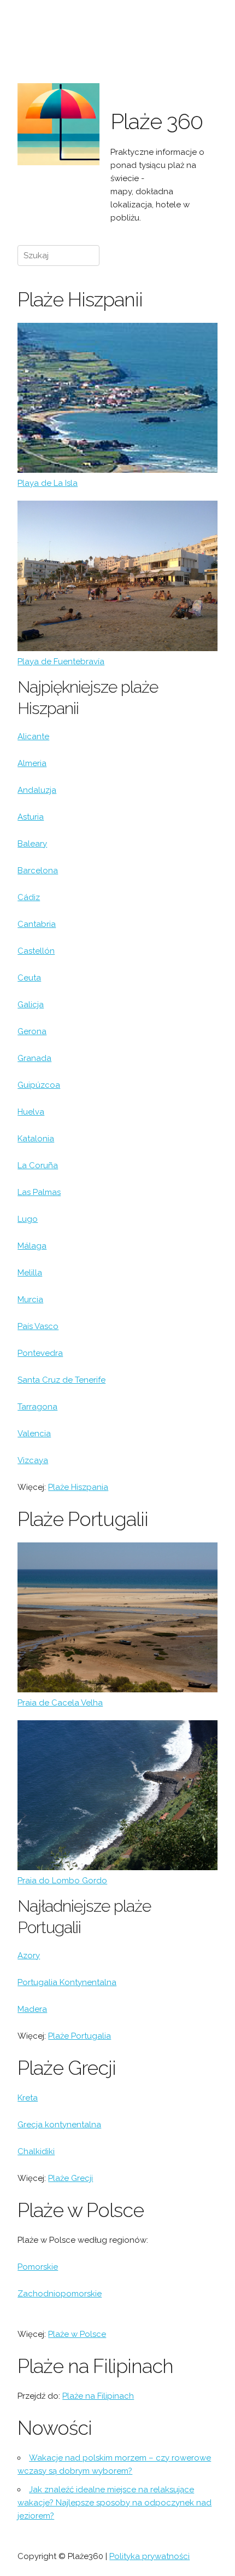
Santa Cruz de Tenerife (61, 1380)
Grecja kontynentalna (59, 2125)
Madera (32, 2009)
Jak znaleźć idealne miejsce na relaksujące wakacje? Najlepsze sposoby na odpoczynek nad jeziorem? (114, 2503)
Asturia (31, 817)
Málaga (32, 1246)
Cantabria (37, 924)
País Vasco (38, 1326)
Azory (29, 1956)
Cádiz (29, 897)
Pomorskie (38, 2267)
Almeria (32, 763)
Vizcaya (33, 1460)
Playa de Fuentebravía (61, 662)
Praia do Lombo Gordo (62, 1881)
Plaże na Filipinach (98, 2396)
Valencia (34, 1434)
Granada (34, 1058)
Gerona (32, 1031)
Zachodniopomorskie (60, 2294)
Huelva (31, 1112)
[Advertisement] (164, 56)
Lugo (28, 1219)
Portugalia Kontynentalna (67, 1982)
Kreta (28, 2098)
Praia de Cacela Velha (60, 1703)
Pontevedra (40, 1353)
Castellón (36, 951)
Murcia (30, 1299)
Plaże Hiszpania (78, 1487)
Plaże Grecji (70, 2178)
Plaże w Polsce (77, 2334)
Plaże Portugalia (80, 2036)
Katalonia (36, 1139)
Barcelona (38, 871)
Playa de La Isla (48, 483)
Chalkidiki (36, 2151)
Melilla (30, 1273)
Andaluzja (37, 790)
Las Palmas (39, 1192)
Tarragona (37, 1407)
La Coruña (38, 1165)
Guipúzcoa (39, 1085)
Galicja (31, 1005)
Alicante (33, 736)
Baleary (32, 844)
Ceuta (29, 978)
